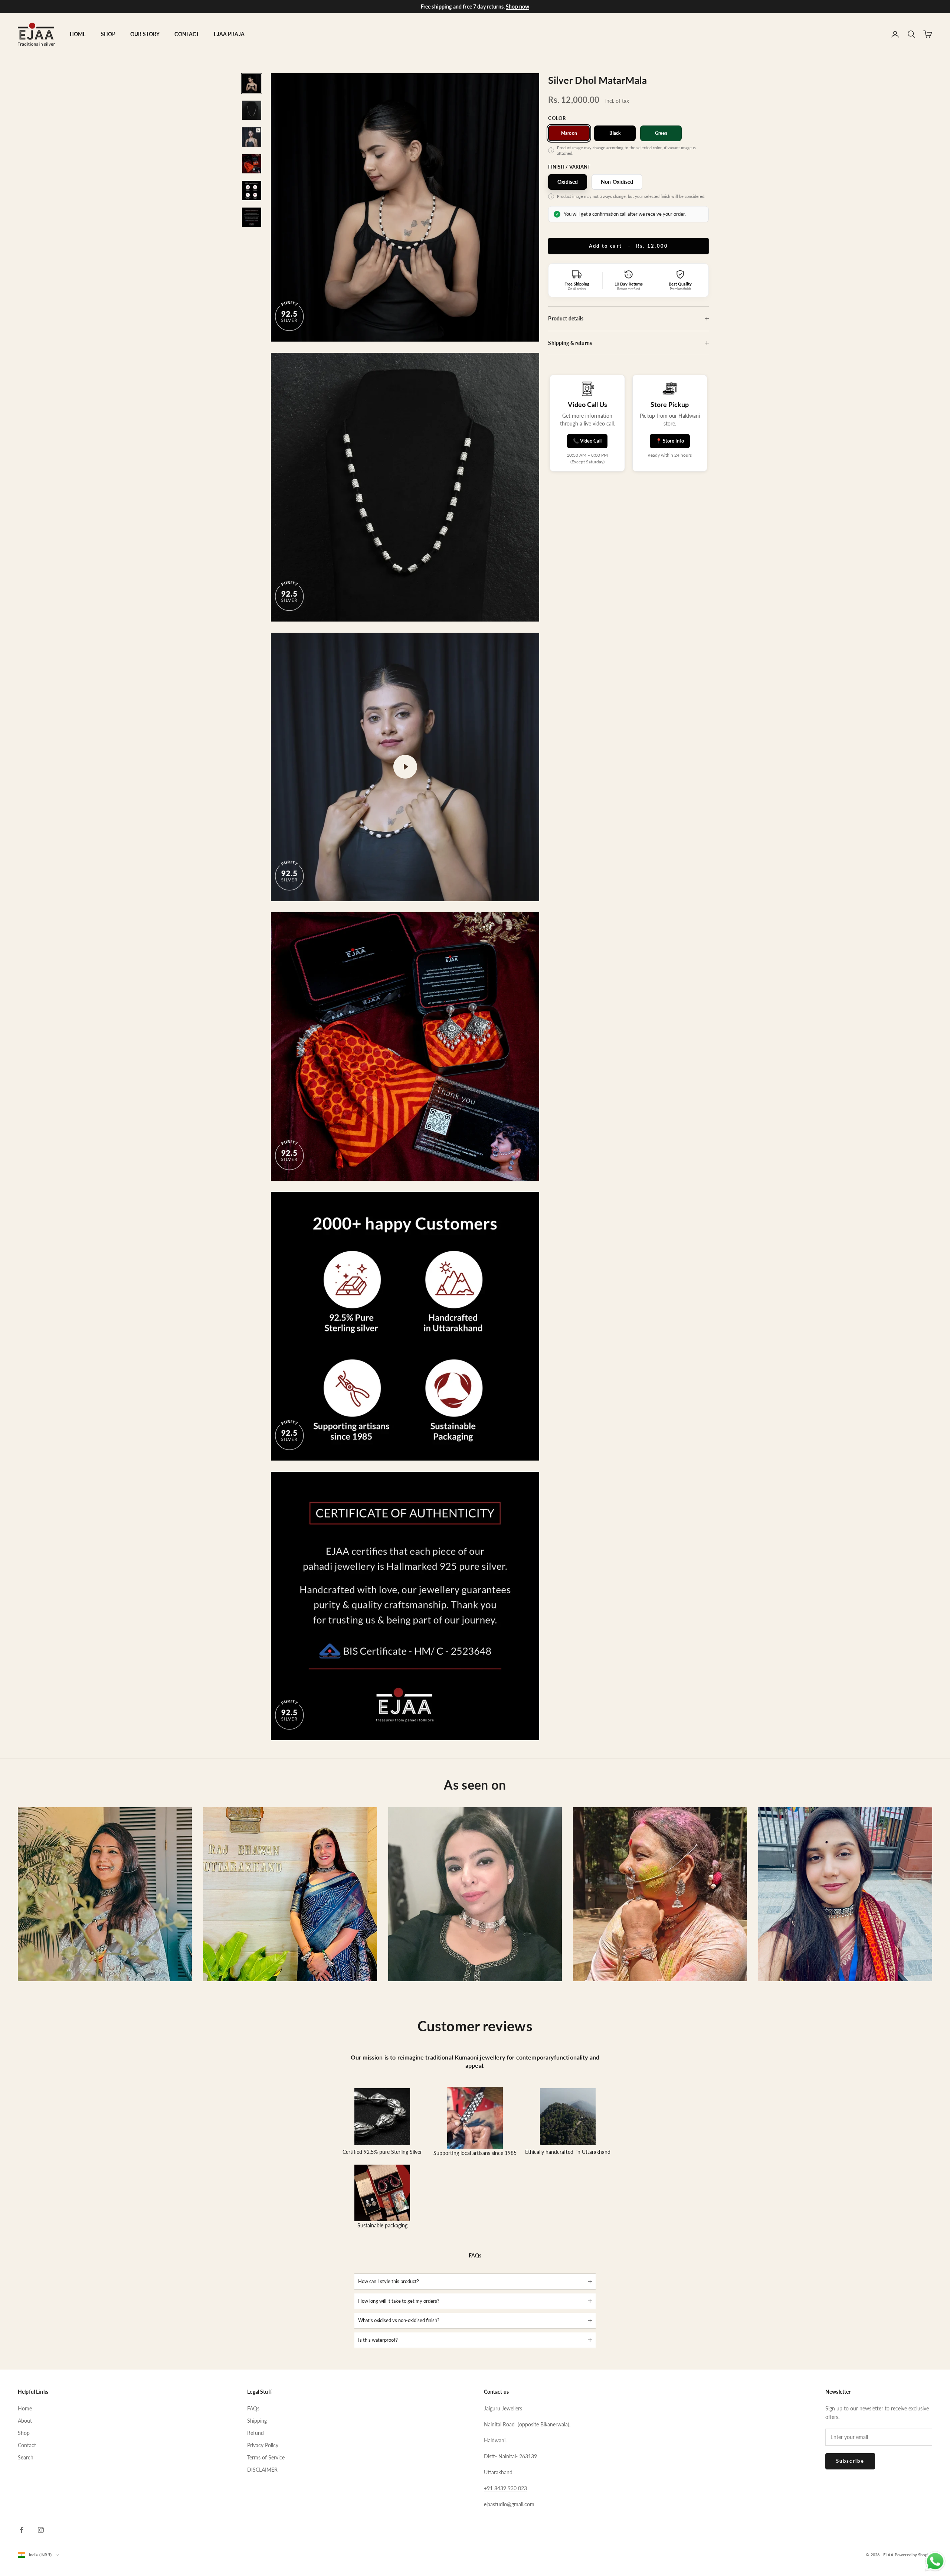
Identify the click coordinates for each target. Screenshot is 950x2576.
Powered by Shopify (913, 2555)
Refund (255, 2433)
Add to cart (629, 246)
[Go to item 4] (252, 164)
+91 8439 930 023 (505, 2488)
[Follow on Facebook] (22, 2530)
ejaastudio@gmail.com (509, 2504)
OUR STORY (145, 34)
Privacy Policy (263, 2445)
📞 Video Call (587, 441)
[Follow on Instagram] (41, 2530)
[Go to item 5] (252, 190)
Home (25, 2408)
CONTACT (187, 34)
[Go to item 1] (252, 84)
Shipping (257, 2421)
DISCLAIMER (262, 2470)
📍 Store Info (670, 441)
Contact (27, 2445)
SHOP (108, 34)
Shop (24, 2433)
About (25, 2421)
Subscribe (850, 2461)
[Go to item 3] (252, 137)
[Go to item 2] (252, 110)
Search (26, 2457)
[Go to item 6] (252, 217)
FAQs (253, 2408)
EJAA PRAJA (229, 34)
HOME (78, 34)
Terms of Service (266, 2457)
